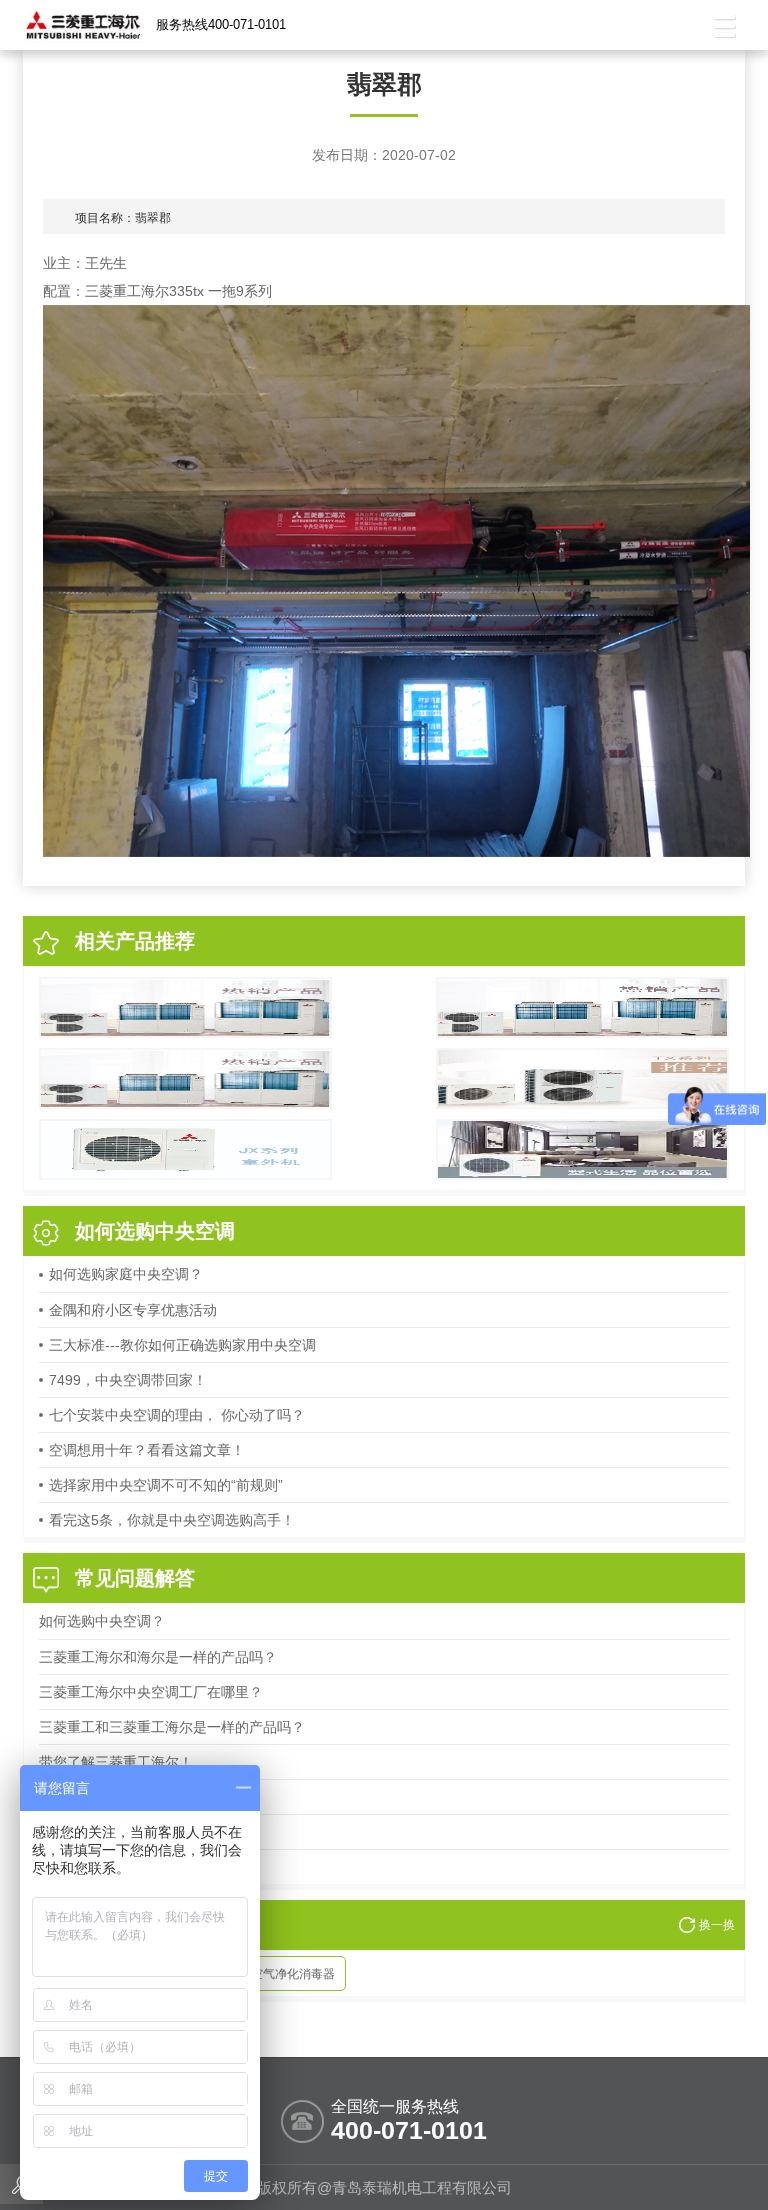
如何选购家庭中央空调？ (126, 1274)
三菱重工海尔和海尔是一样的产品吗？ (158, 1657)
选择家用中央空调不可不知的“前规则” (166, 1485)
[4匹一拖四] (185, 1149)
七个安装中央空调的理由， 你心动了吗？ (177, 1415)
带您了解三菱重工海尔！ (116, 1762)
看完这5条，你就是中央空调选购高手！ (172, 1520)
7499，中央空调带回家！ (128, 1380)
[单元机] (582, 1149)
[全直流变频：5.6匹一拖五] (582, 1007)
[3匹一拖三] (582, 1078)
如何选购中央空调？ (102, 1621)
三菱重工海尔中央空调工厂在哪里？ (151, 1692)
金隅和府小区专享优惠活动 (133, 1310)
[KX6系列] (185, 1007)
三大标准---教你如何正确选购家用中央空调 (182, 1345)
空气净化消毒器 (293, 1974)
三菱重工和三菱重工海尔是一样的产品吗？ (172, 1727)
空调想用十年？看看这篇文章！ (147, 1450)
